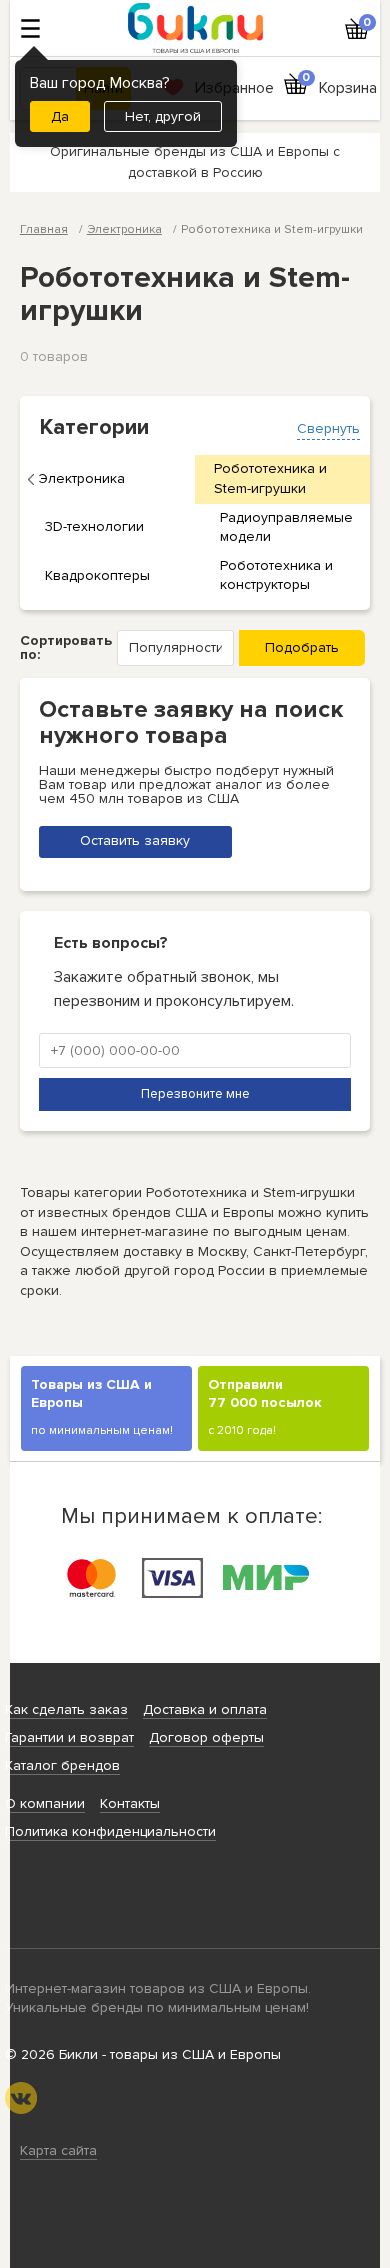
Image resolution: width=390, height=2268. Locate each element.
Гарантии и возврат (69, 1737)
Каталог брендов (62, 1765)
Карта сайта (58, 2150)
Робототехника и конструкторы (276, 575)
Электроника (82, 478)
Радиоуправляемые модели (286, 527)
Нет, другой (163, 116)
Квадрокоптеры (97, 575)
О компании (45, 1803)
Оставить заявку (135, 840)
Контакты (130, 1803)
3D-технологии (94, 526)
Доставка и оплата (205, 1709)
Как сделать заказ (66, 1709)
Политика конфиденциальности (110, 1831)
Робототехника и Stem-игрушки (270, 478)
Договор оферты (206, 1737)
